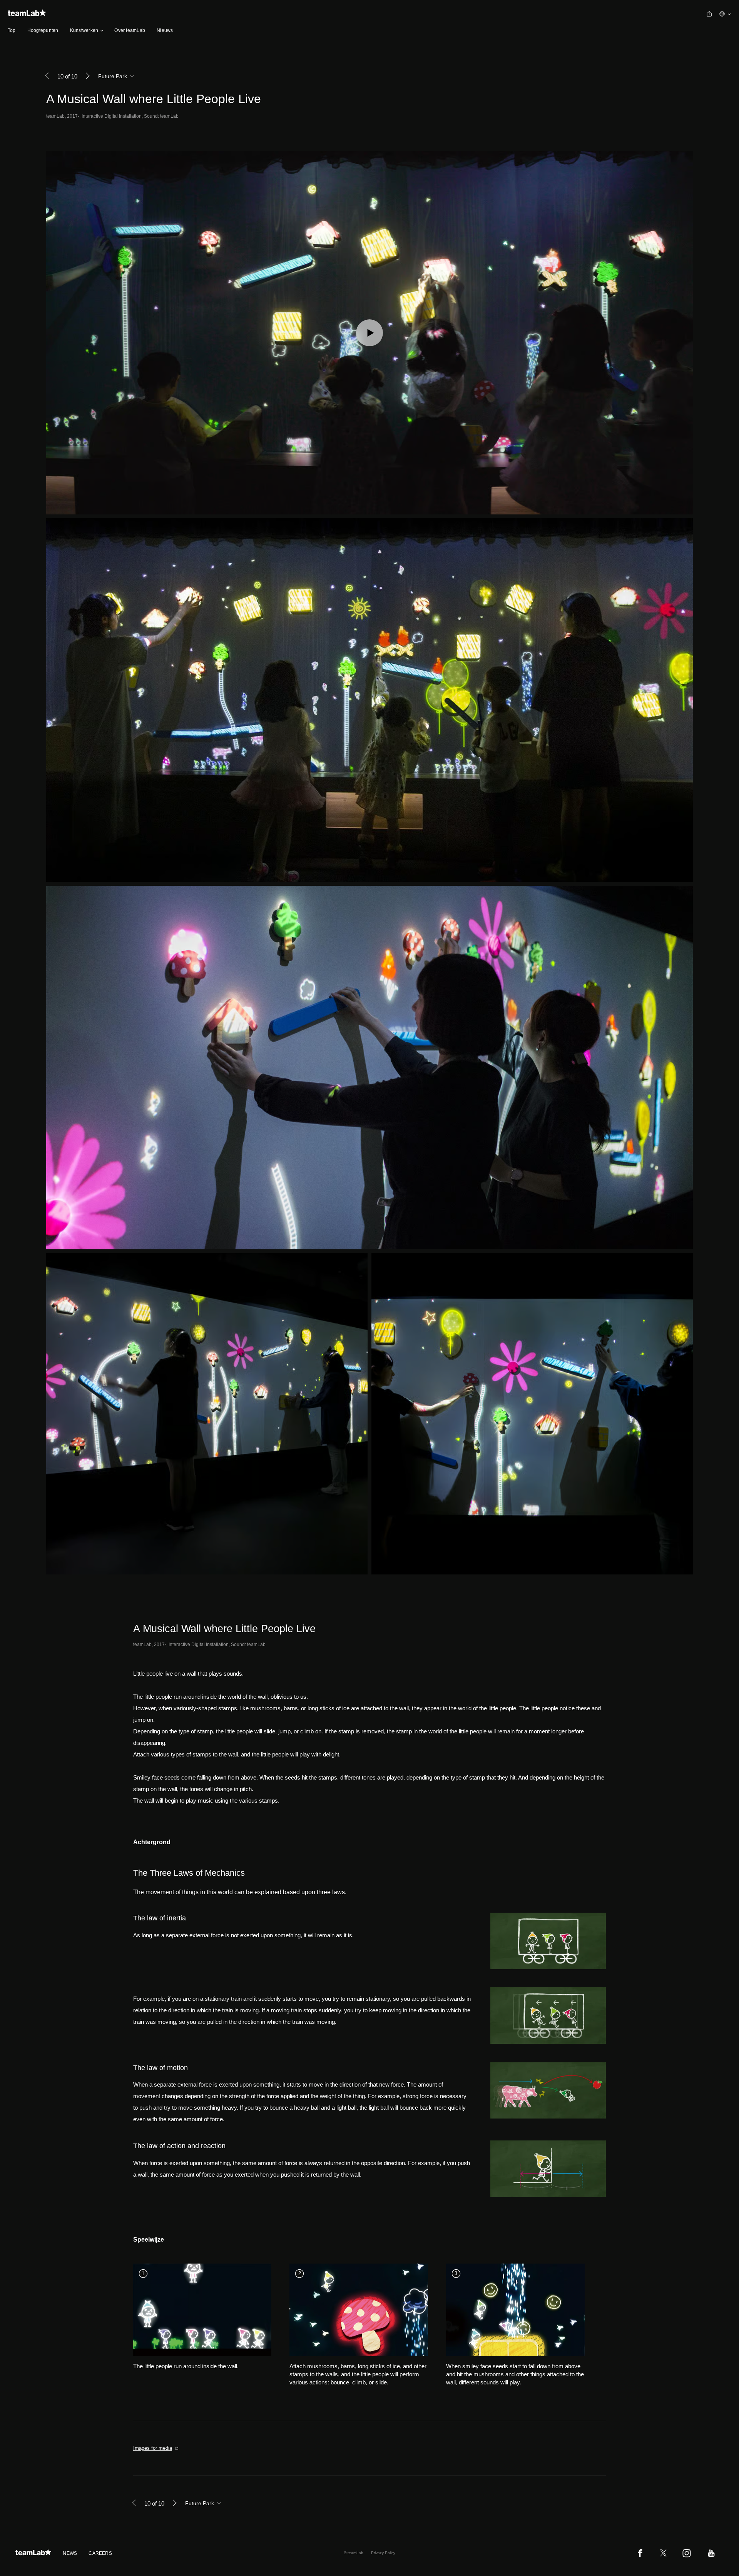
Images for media (153, 2448)
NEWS (70, 2553)
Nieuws (165, 30)
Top (12, 30)
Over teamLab (130, 30)
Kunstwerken (84, 30)
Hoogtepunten (43, 30)
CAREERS (100, 2553)
